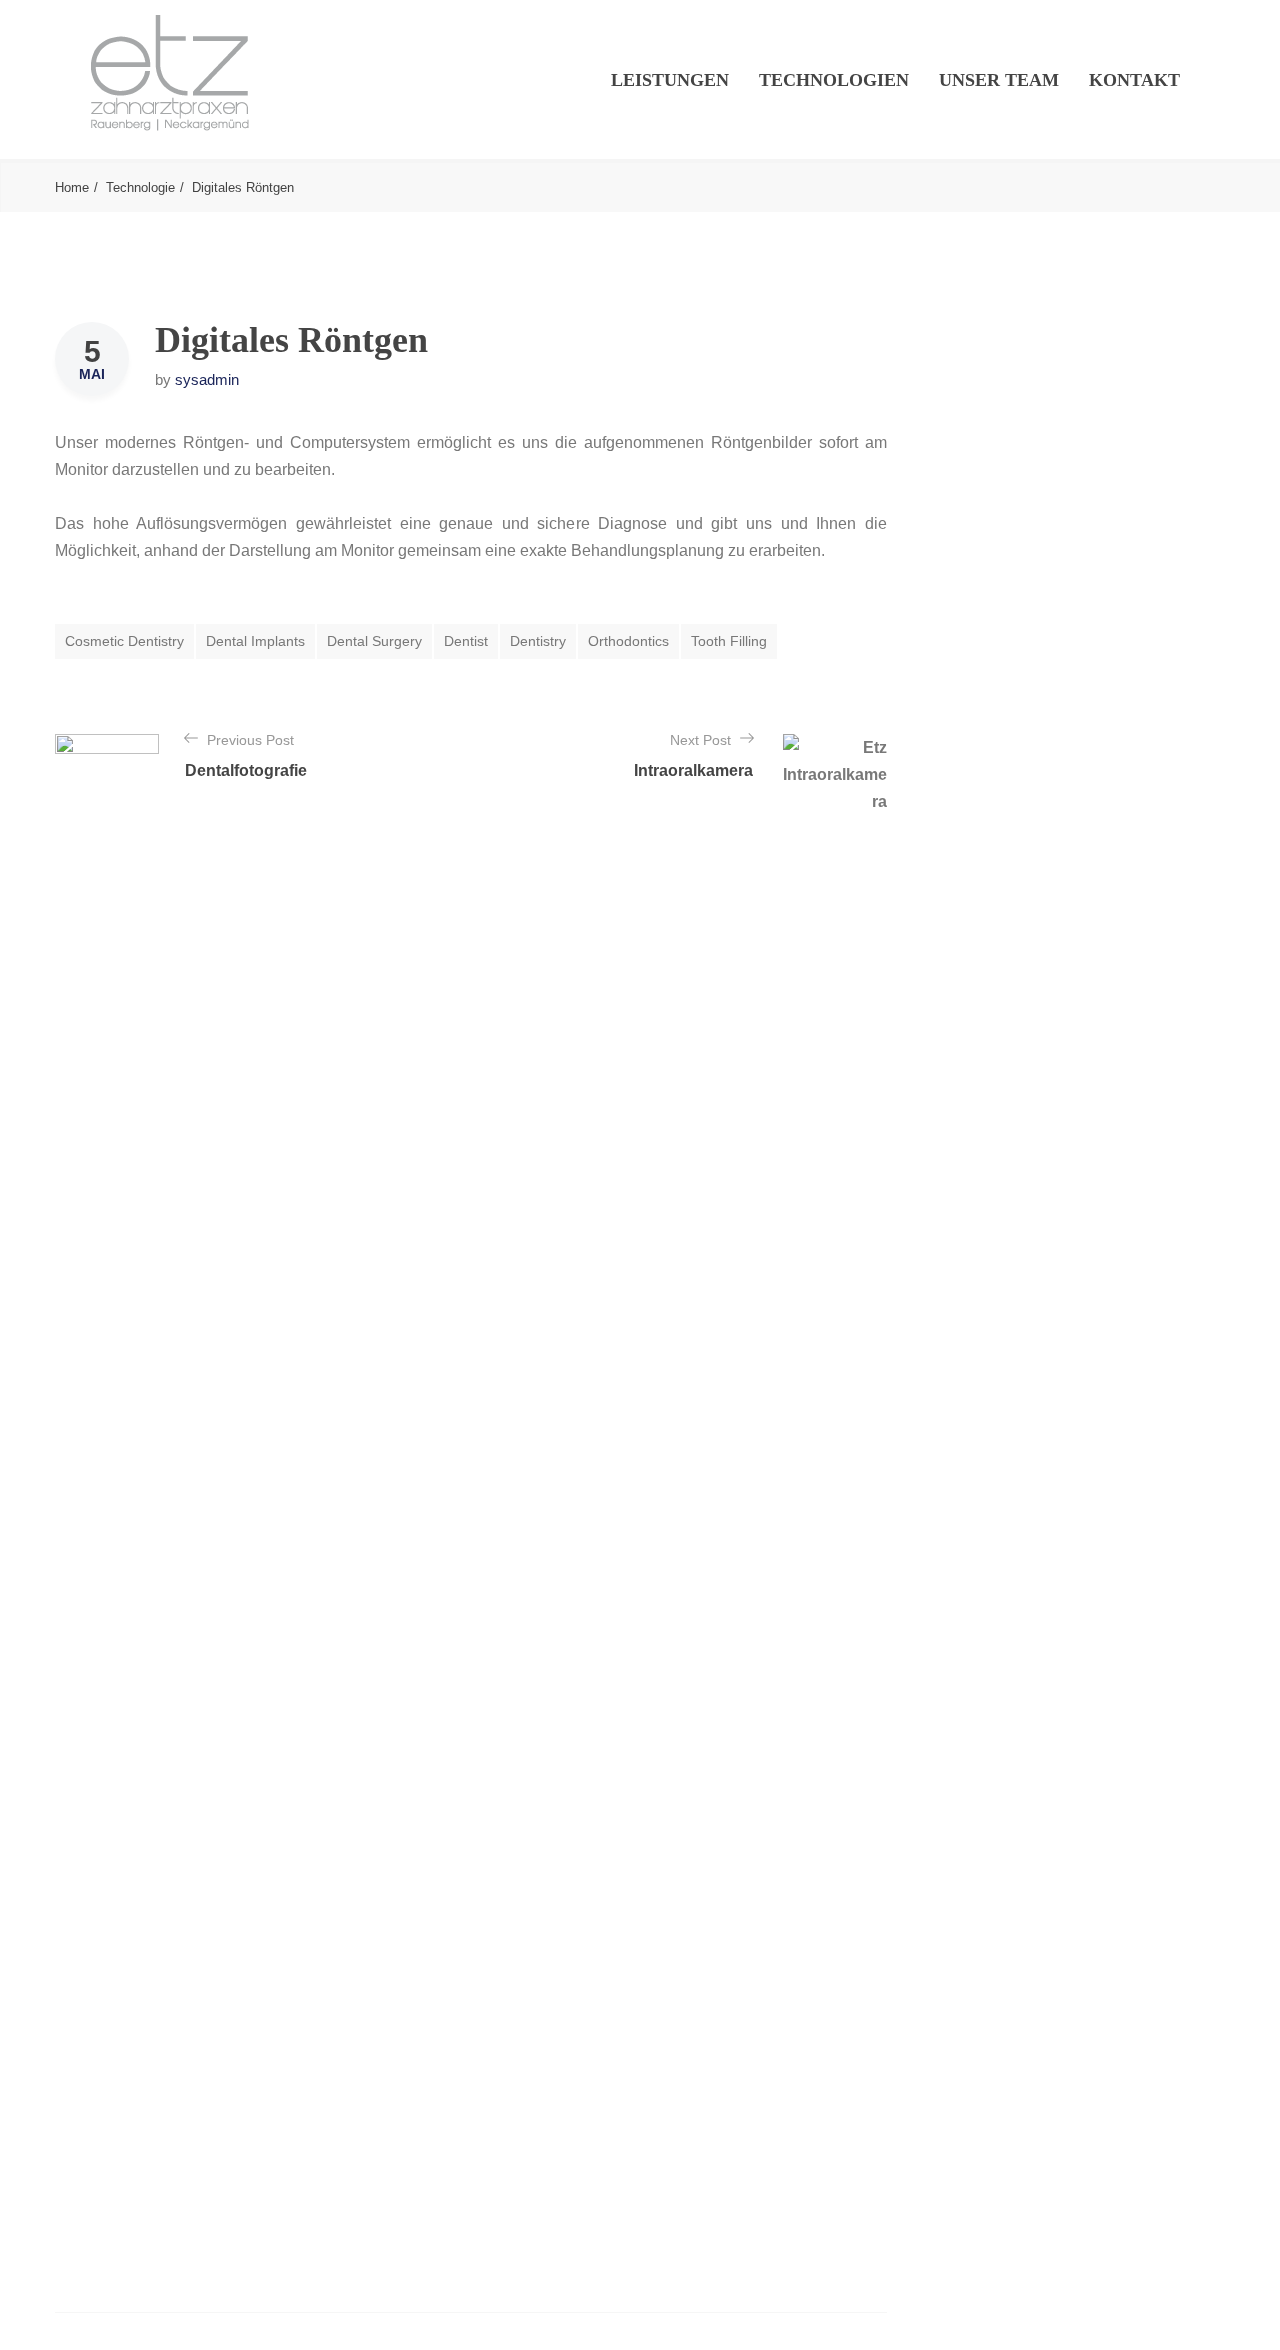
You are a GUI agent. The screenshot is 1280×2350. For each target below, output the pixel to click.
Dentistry (538, 641)
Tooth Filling (729, 641)
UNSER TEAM (999, 80)
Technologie (140, 187)
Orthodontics (628, 641)
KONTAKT (1134, 80)
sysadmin (207, 379)
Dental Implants (255, 641)
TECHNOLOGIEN (834, 80)
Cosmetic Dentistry (124, 641)
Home (72, 187)
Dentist (466, 641)
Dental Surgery (374, 641)
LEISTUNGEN (670, 80)
